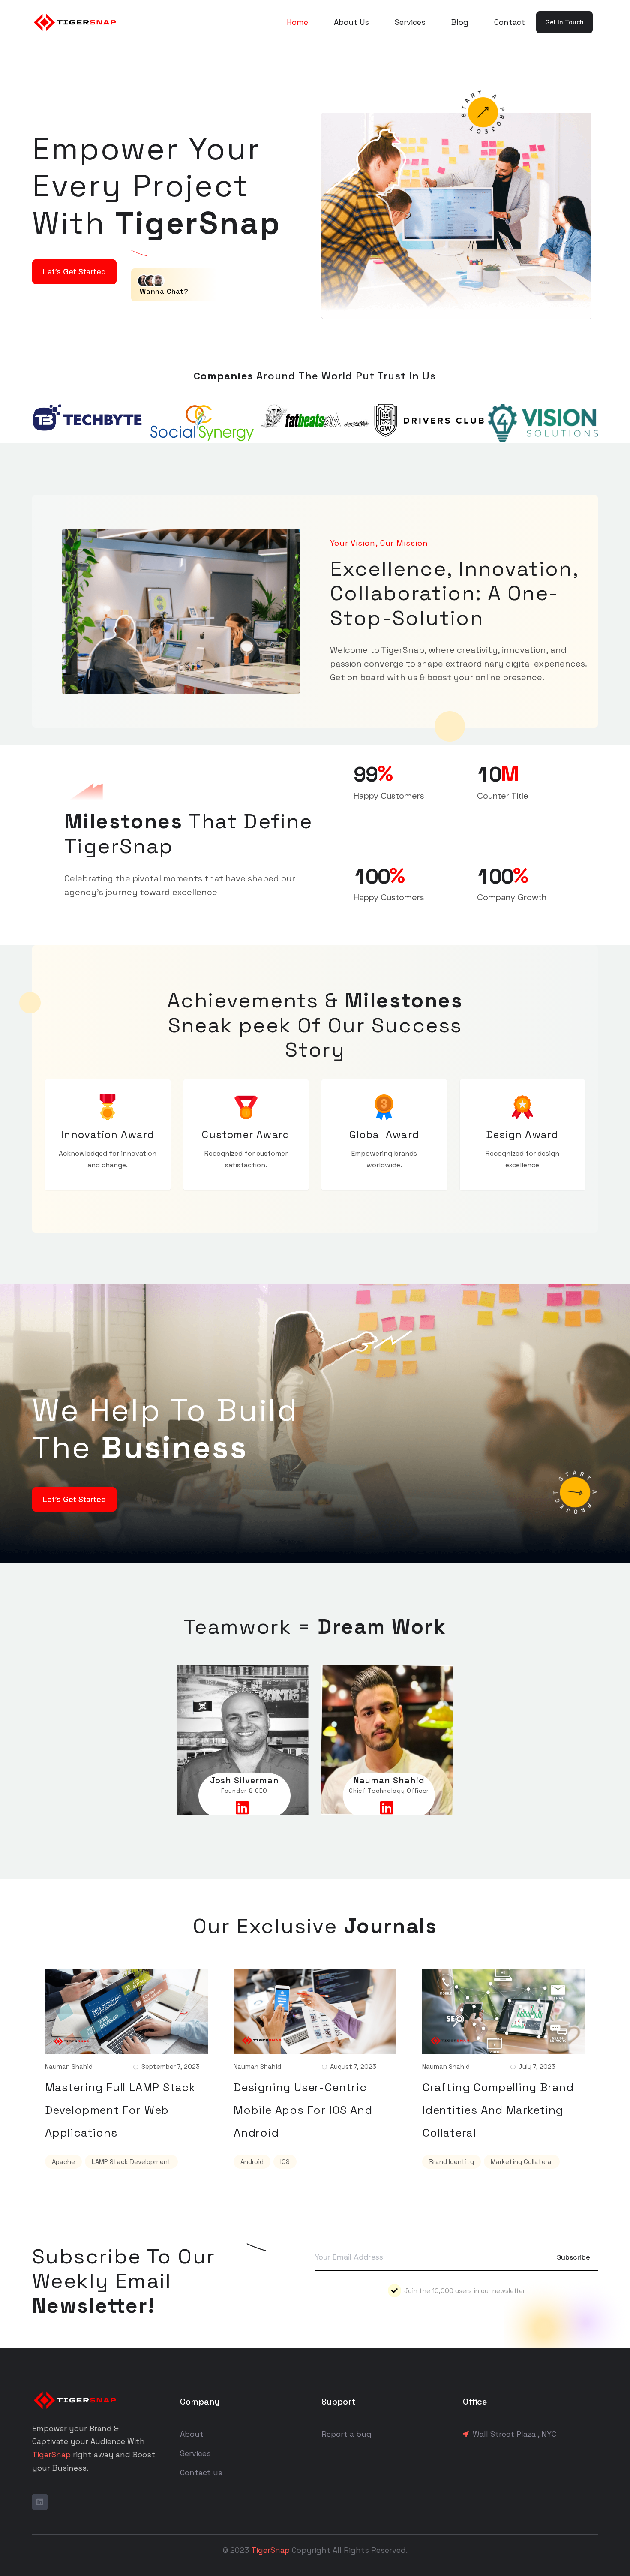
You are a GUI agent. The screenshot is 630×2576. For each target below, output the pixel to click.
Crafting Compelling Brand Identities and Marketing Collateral (498, 2110)
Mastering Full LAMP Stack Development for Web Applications (120, 2110)
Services (410, 22)
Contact (510, 22)
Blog (460, 22)
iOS (285, 2162)
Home (297, 22)
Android (252, 2162)
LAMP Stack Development (131, 2162)
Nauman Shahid (69, 2067)
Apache (63, 2162)
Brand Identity (451, 2162)
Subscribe (573, 2257)
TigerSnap (51, 2454)
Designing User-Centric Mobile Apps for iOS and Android (303, 2110)
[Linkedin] (40, 2502)
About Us (351, 22)
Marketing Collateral (522, 2162)
